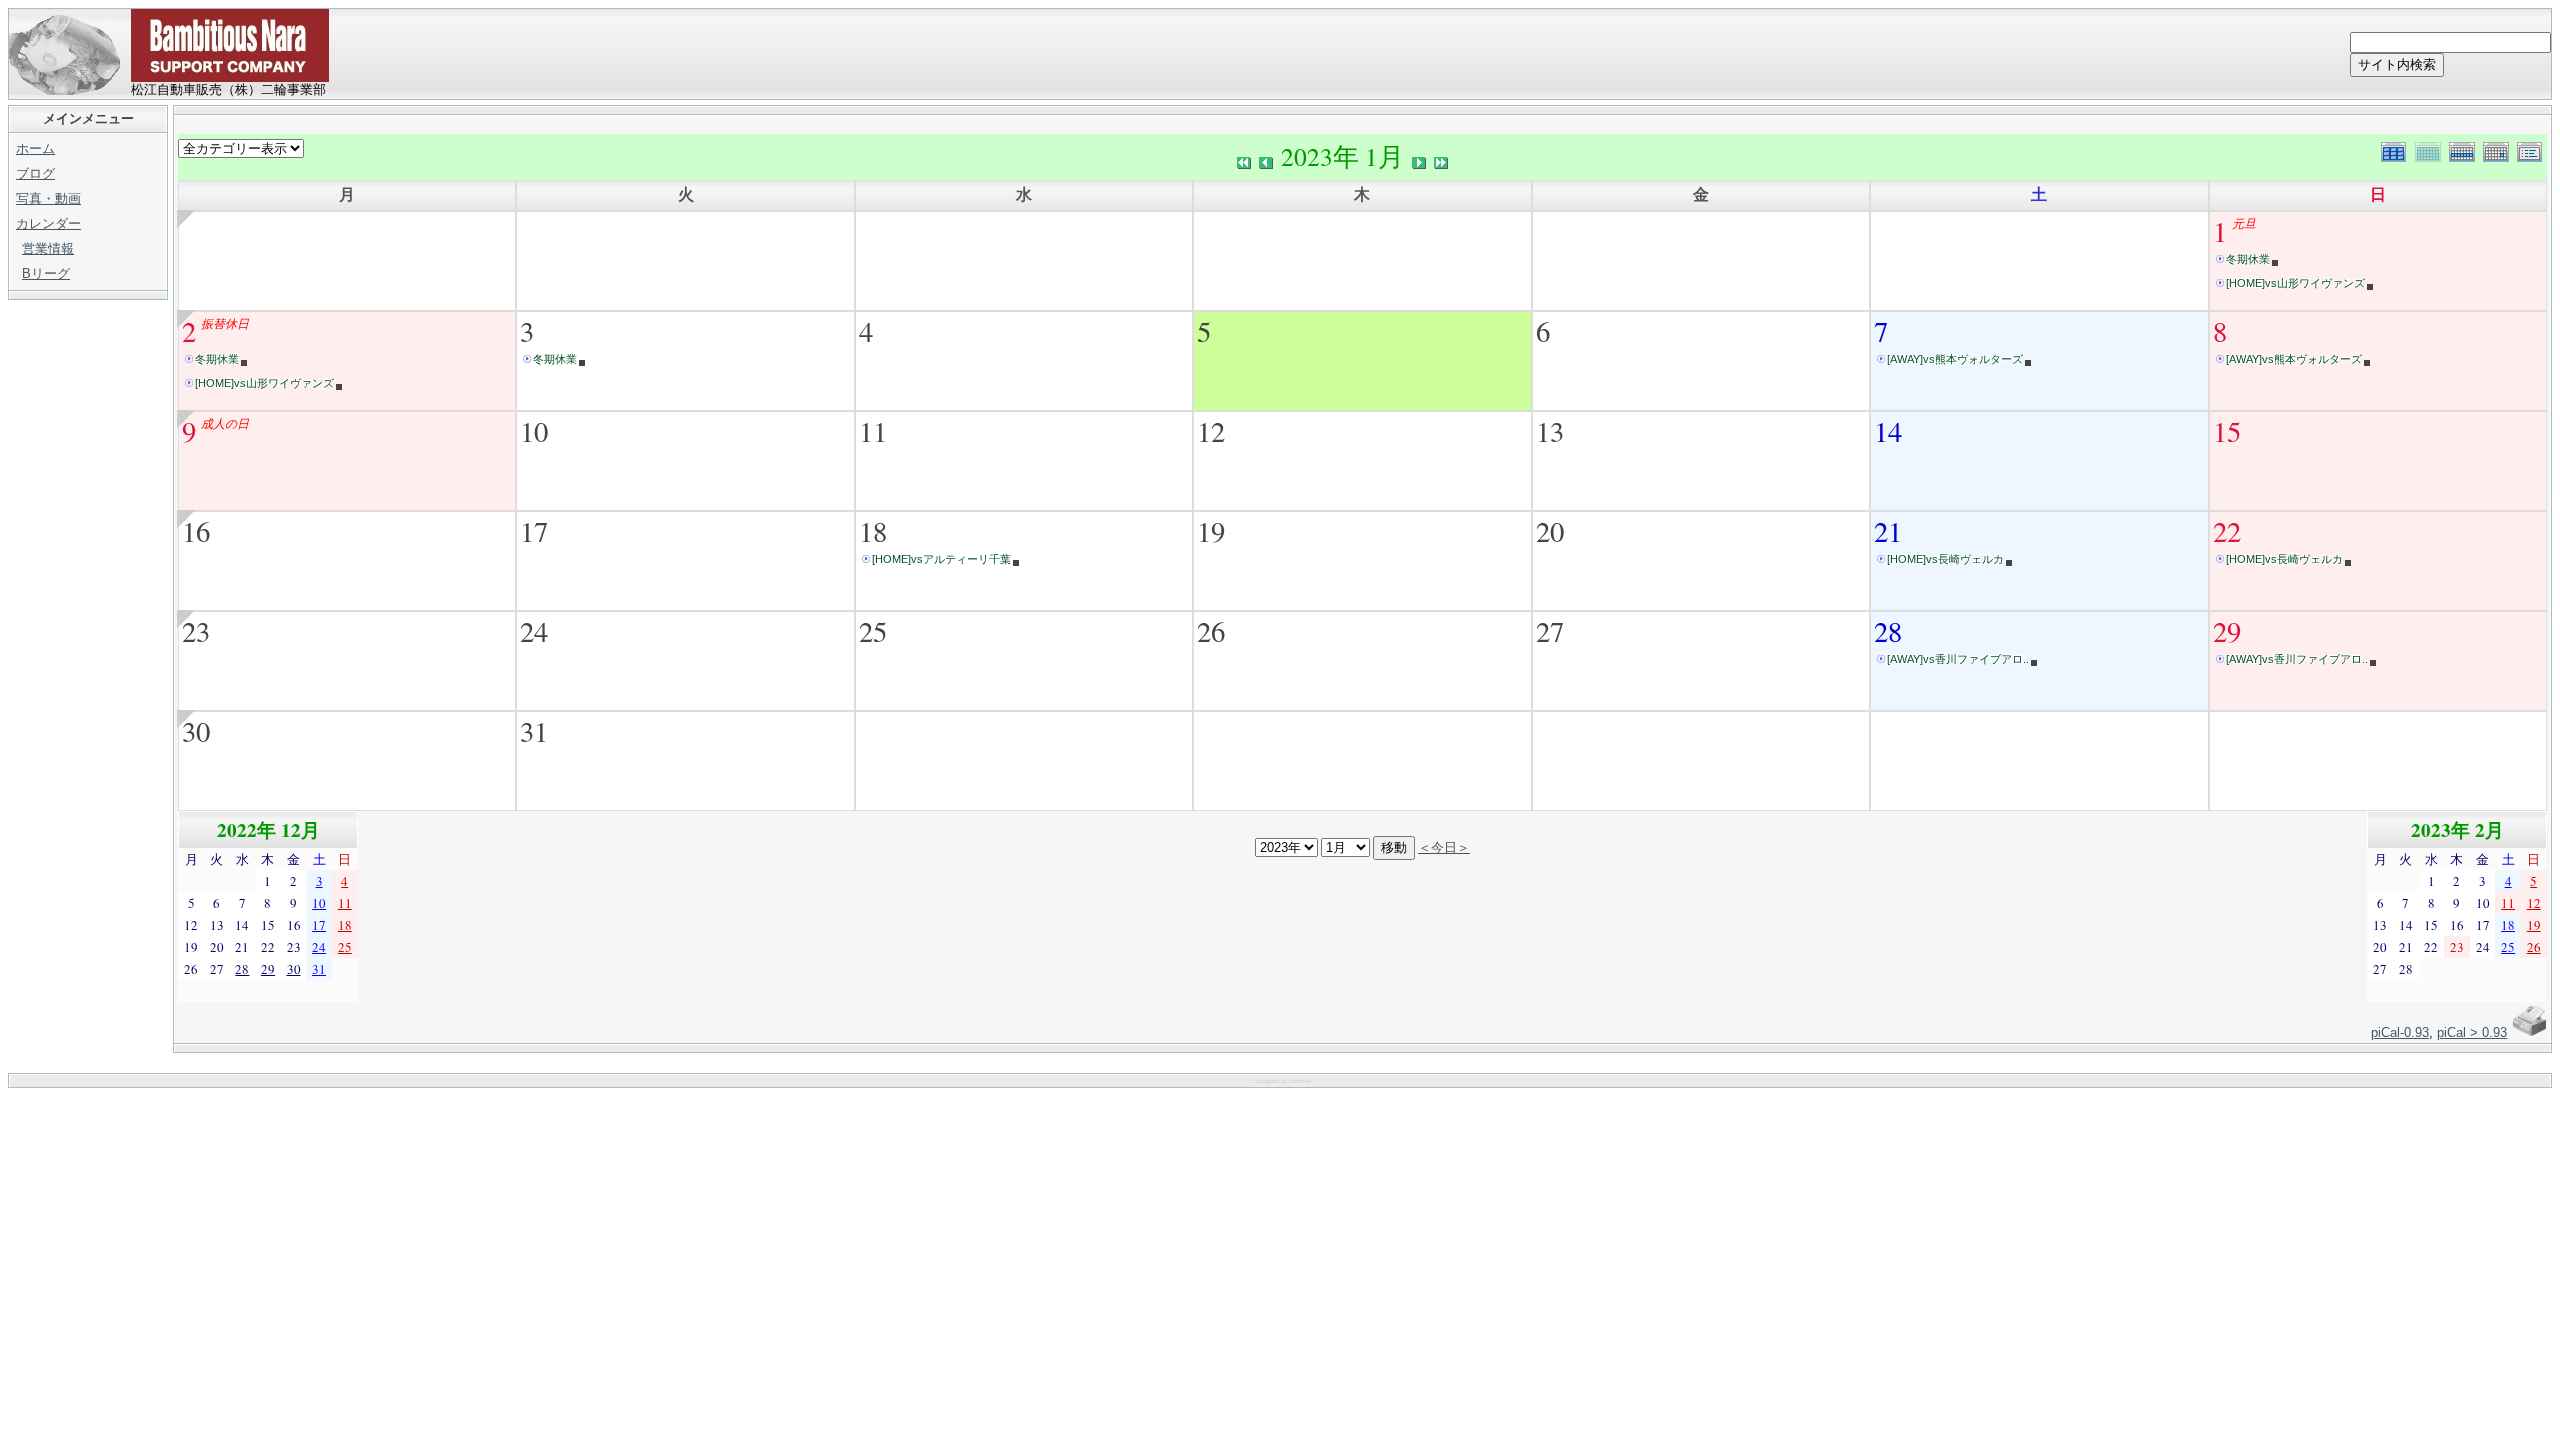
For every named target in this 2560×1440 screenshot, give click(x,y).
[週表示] (2466, 149)
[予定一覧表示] (2532, 149)
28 (1888, 631)
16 (196, 531)
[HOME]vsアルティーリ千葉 (941, 559)
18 (873, 531)
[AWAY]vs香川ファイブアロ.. (1958, 659)
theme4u (1300, 1081)
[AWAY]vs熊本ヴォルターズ (1955, 359)
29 (2227, 631)
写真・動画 (48, 198)
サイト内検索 (2397, 64)
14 (1888, 431)
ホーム (35, 148)
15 (2227, 431)
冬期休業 (2248, 259)
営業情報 (48, 248)
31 (534, 731)
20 (1550, 531)
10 (534, 431)
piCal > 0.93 (2472, 1032)
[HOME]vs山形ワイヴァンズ (2295, 283)
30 (196, 731)
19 (1211, 531)
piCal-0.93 (2400, 1032)
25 (873, 631)
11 (873, 431)
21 (1888, 531)
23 (196, 631)
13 (1550, 431)
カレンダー (48, 223)
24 (534, 631)
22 (2227, 531)
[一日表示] (2500, 149)
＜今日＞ (1444, 847)
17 (534, 531)
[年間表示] (2398, 149)
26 (1211, 631)
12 (1211, 431)
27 (1550, 631)
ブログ (35, 173)
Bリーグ (46, 273)
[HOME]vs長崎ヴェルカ (1945, 559)
